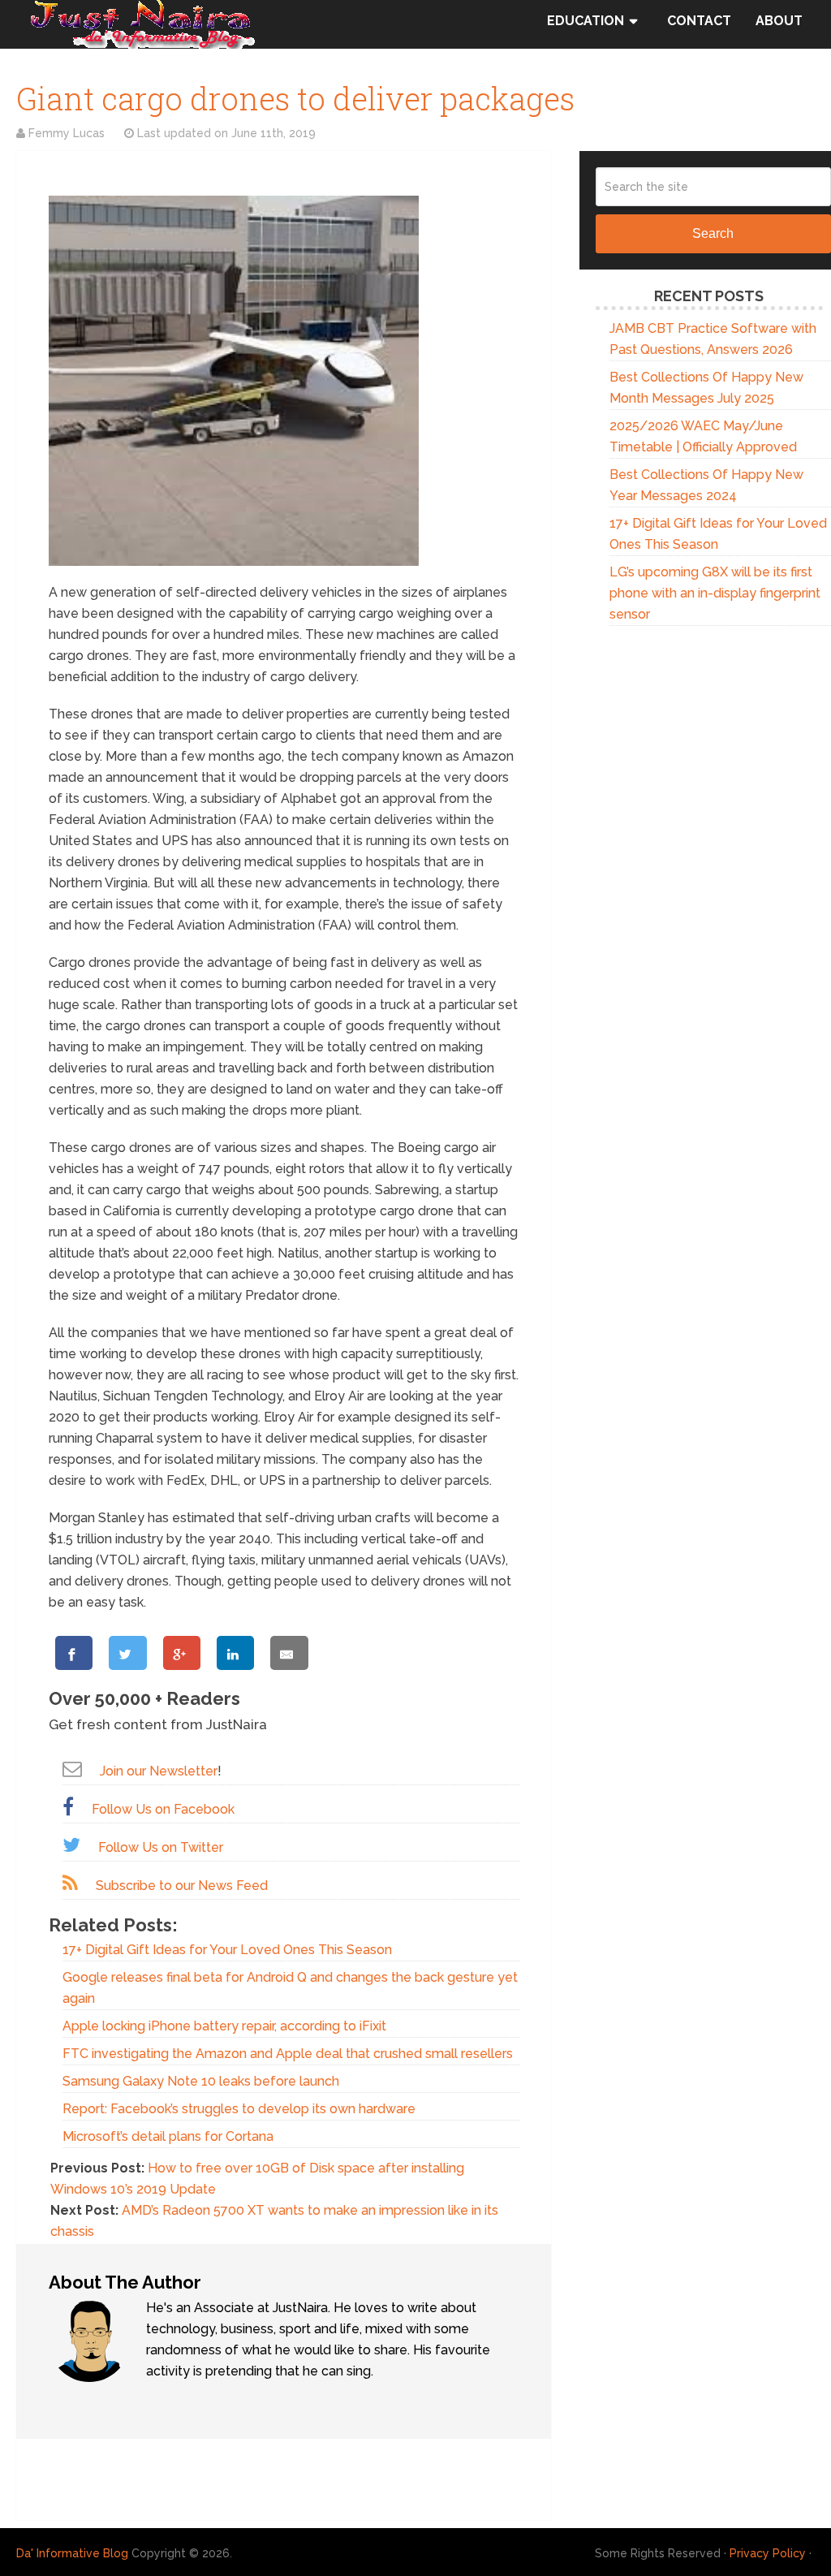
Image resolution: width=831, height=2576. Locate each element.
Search (713, 233)
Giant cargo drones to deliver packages (295, 98)
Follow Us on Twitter (161, 1847)
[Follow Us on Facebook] (68, 1807)
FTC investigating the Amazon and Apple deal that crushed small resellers (288, 2054)
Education (586, 21)
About (779, 21)
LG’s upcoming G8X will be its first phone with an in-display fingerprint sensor (715, 593)
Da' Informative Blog (72, 2553)
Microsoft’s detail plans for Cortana (168, 2136)
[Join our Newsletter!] (72, 1769)
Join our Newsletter (159, 1771)
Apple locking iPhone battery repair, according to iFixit (224, 2026)
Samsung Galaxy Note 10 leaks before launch (201, 2081)
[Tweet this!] (127, 1653)
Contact (699, 21)
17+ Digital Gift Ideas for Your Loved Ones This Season (227, 1950)
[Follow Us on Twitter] (71, 1845)
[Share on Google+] (182, 1653)
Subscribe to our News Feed (182, 1886)
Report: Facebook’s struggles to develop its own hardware (239, 2109)
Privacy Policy (768, 2553)
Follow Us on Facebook (163, 1809)
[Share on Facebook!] (74, 1653)
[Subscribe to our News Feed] (70, 1883)
